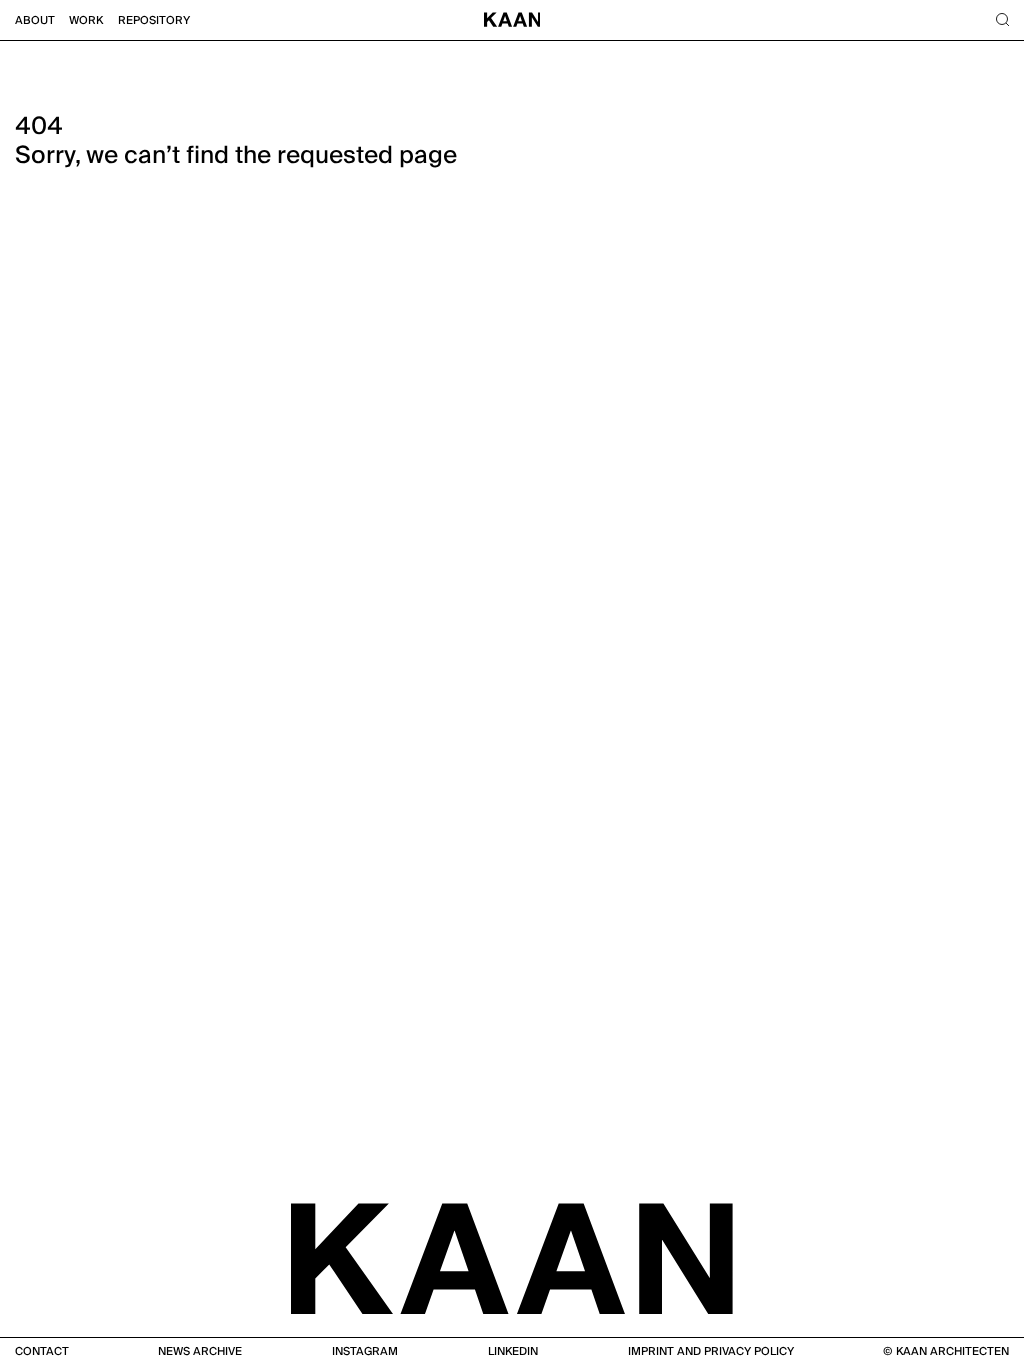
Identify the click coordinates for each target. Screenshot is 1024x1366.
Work (86, 20)
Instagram (365, 1351)
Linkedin (513, 1351)
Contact (42, 1351)
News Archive (200, 1351)
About (35, 20)
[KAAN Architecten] (512, 1257)
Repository (154, 20)
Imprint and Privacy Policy (711, 1351)
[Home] (512, 20)
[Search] (1002, 20)
